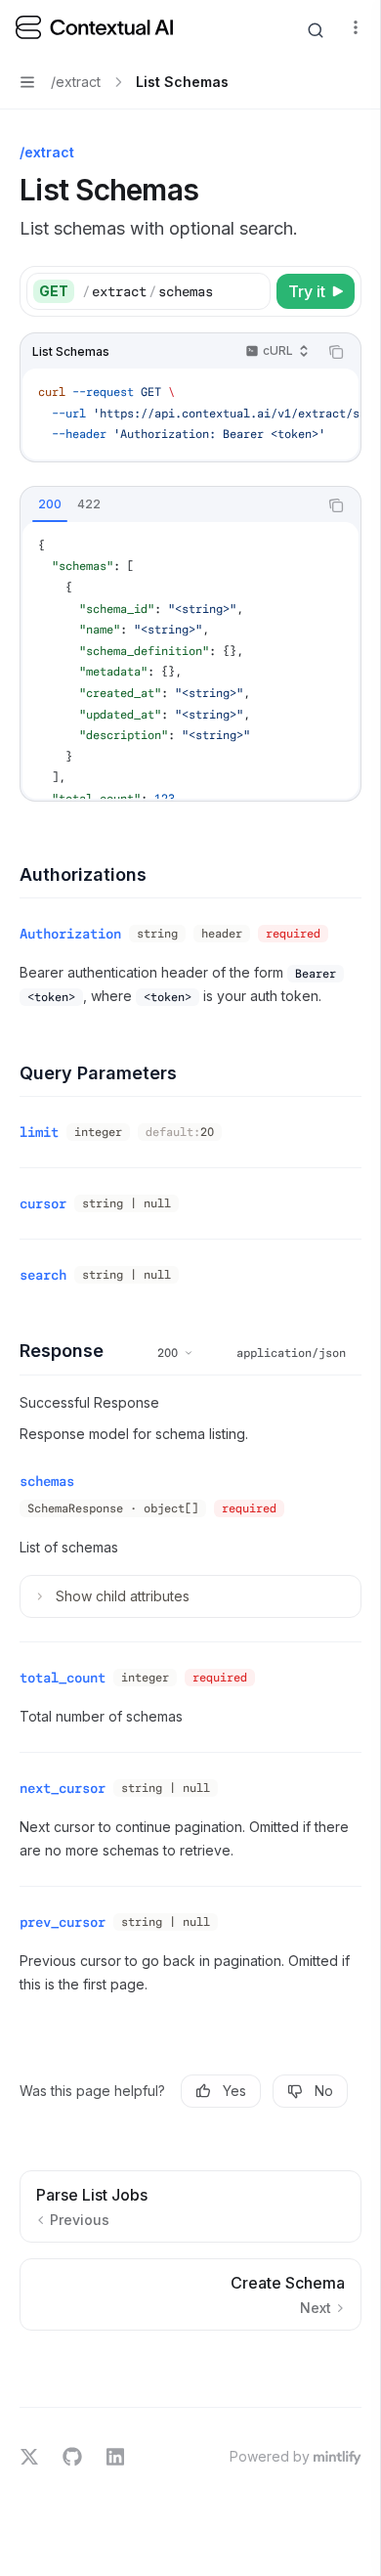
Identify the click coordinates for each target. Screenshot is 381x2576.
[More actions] (356, 27)
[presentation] (190, 414)
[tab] (50, 504)
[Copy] (252, 291)
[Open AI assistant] (316, 30)
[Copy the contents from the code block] (336, 352)
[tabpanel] (190, 660)
